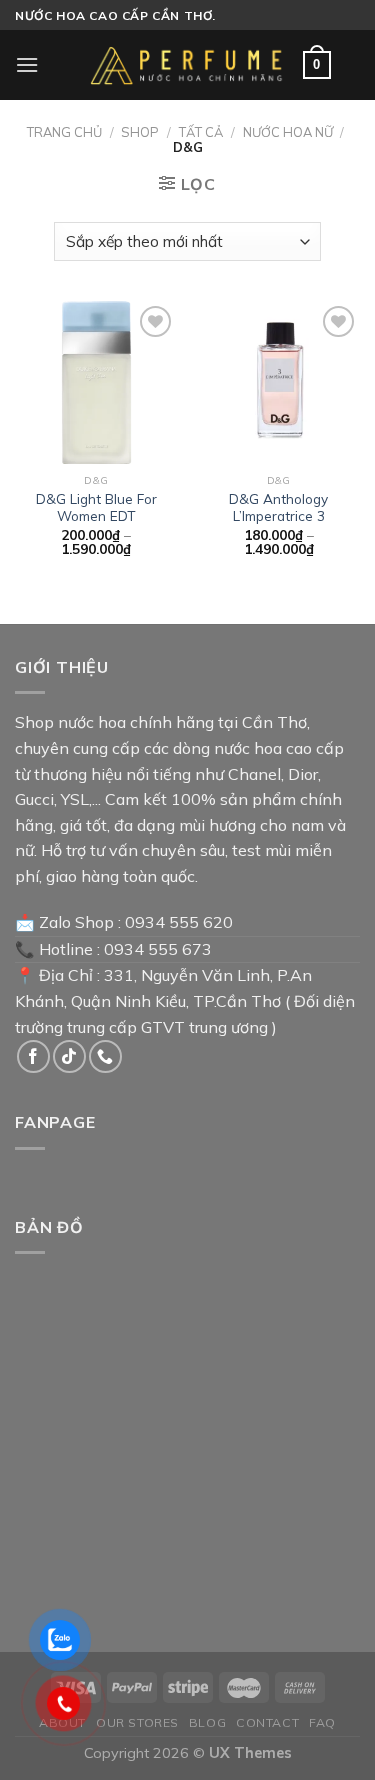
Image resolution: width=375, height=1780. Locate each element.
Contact (267, 1722)
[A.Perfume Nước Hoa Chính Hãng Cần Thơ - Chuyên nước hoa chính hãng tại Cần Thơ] (188, 65)
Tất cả (201, 132)
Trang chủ (64, 132)
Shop (140, 132)
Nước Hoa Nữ (288, 132)
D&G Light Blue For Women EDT (96, 507)
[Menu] (27, 64)
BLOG (207, 1722)
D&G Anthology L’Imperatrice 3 (278, 507)
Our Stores (137, 1722)
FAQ (322, 1722)
